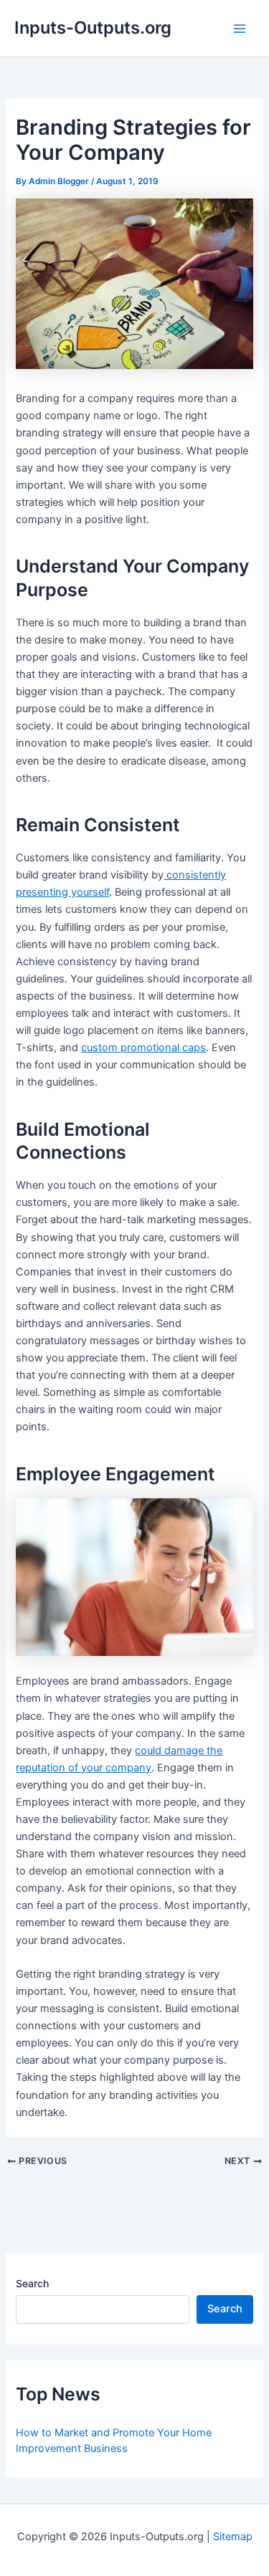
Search (32, 2283)
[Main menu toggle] (240, 29)
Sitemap (233, 2537)
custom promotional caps (143, 1048)
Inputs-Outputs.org (93, 28)
